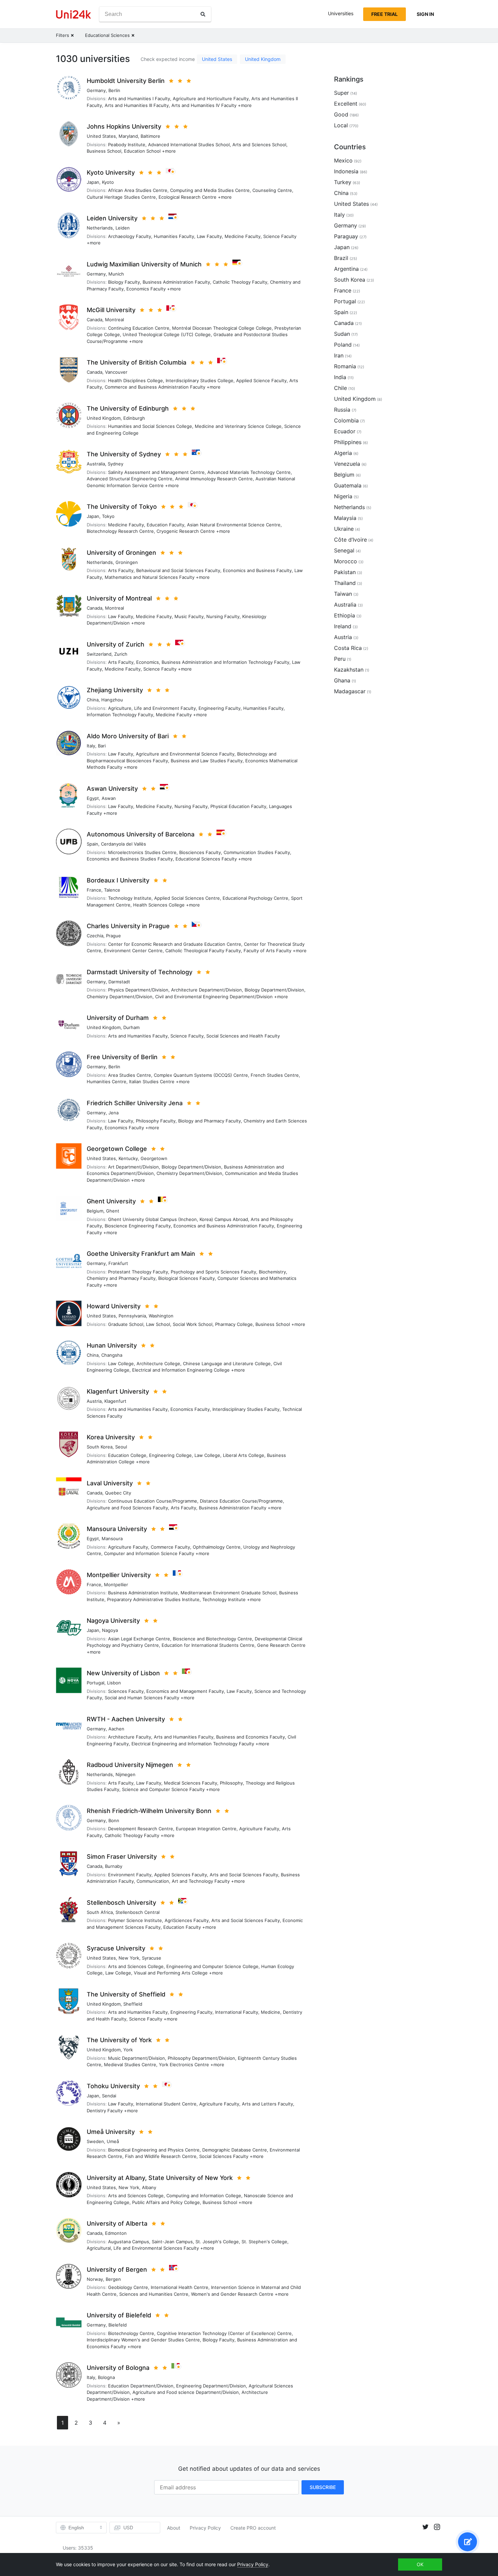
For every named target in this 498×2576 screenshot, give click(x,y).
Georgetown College (117, 1149)
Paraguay (346, 236)
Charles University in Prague (128, 926)
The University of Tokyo (122, 507)
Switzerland (99, 654)
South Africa (100, 1912)
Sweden (95, 2141)
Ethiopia (345, 615)
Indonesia (346, 171)
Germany (96, 90)
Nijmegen (126, 1774)
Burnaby (114, 1866)
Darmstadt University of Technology (140, 972)
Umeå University (111, 2132)
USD (128, 2527)
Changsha (112, 1355)
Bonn (114, 1820)
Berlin (114, 90)
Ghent (113, 1211)
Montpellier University (119, 1575)
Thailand (345, 583)
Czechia (95, 936)
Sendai (109, 2096)
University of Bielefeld (119, 2315)
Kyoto (108, 182)
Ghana (342, 680)
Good (341, 114)
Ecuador (345, 431)
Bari (102, 746)
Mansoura (112, 1538)
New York (129, 1958)
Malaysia (345, 518)
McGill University (111, 310)
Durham (131, 1027)
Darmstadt (119, 982)
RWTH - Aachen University (126, 1719)
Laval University (110, 1483)
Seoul (121, 1447)
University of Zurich (116, 644)
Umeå (113, 2141)
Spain (92, 844)
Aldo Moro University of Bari (128, 736)
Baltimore (150, 136)
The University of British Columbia (137, 362)
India (340, 377)
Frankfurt (118, 1263)
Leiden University (112, 218)
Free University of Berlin (122, 1057)
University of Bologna (118, 2368)
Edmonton (116, 2233)
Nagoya (110, 1630)
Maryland (128, 136)
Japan (93, 182)
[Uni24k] (74, 14)
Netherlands (100, 228)
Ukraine (344, 529)
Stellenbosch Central (138, 1912)
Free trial (385, 14)
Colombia (346, 420)
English (76, 2528)
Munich (116, 274)
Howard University (114, 1306)
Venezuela (347, 464)
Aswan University (112, 789)
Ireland (343, 626)
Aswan (109, 798)
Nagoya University (113, 1621)
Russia (342, 410)
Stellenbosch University (121, 1903)
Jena (113, 1113)
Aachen (116, 1729)
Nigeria (343, 496)
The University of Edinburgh (128, 408)
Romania (345, 366)
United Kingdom (263, 59)
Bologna (106, 2377)
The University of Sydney (124, 454)
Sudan (342, 334)
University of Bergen (117, 2269)
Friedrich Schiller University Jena (135, 1103)
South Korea (100, 1447)
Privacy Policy (205, 2528)
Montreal (115, 320)
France (94, 890)
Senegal (344, 550)
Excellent (346, 104)
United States (217, 59)
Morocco (346, 561)
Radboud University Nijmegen (130, 1765)
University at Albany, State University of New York (160, 2178)
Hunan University (112, 1345)
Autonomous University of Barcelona (141, 834)
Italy (91, 746)
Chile (340, 388)
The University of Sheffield (126, 1994)
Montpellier (116, 1585)
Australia (96, 464)
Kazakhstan (349, 670)
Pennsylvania (132, 1316)
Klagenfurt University (118, 1391)
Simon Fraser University (122, 1857)
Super (341, 93)
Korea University (111, 1437)
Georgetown (154, 1158)
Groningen (127, 562)
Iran (339, 355)
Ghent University (111, 1201)
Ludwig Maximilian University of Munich (144, 264)
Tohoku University (113, 2086)
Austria (94, 1401)
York (128, 2050)
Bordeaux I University (118, 880)
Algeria (343, 453)
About (174, 2528)
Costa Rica (348, 648)
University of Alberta (117, 2223)
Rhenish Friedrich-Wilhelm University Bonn (149, 1811)
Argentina (346, 269)
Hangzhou (112, 700)
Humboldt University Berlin (126, 81)
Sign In (425, 14)
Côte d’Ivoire (350, 540)
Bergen (113, 2279)
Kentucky (128, 1158)
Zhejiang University (115, 690)
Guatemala (348, 485)
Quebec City (118, 1493)
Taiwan (343, 594)
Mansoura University (117, 1529)
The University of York (119, 2040)
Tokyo (108, 516)
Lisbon (114, 1683)
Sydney (116, 464)
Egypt (93, 798)
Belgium (95, 1211)
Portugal (96, 1683)
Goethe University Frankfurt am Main (141, 1254)
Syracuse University (116, 1948)
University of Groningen (121, 553)
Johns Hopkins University (124, 126)
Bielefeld (118, 2325)
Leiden (123, 228)
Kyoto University (111, 172)
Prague (113, 936)
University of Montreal (119, 598)
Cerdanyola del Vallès (123, 844)
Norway (95, 2279)
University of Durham (118, 1018)
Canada (95, 320)
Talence (112, 890)
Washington (161, 1316)
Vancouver (116, 372)
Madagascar (350, 691)
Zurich (121, 654)
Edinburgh (134, 418)
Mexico (343, 160)
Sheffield (133, 2004)
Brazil (341, 258)
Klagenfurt (115, 1401)
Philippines (348, 442)
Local (341, 125)
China (93, 700)
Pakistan (345, 572)
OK (420, 2564)
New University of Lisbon (123, 1673)
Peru (340, 659)
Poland (343, 345)
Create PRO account (253, 2528)
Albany (149, 2187)
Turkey (343, 182)
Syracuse (152, 1958)
